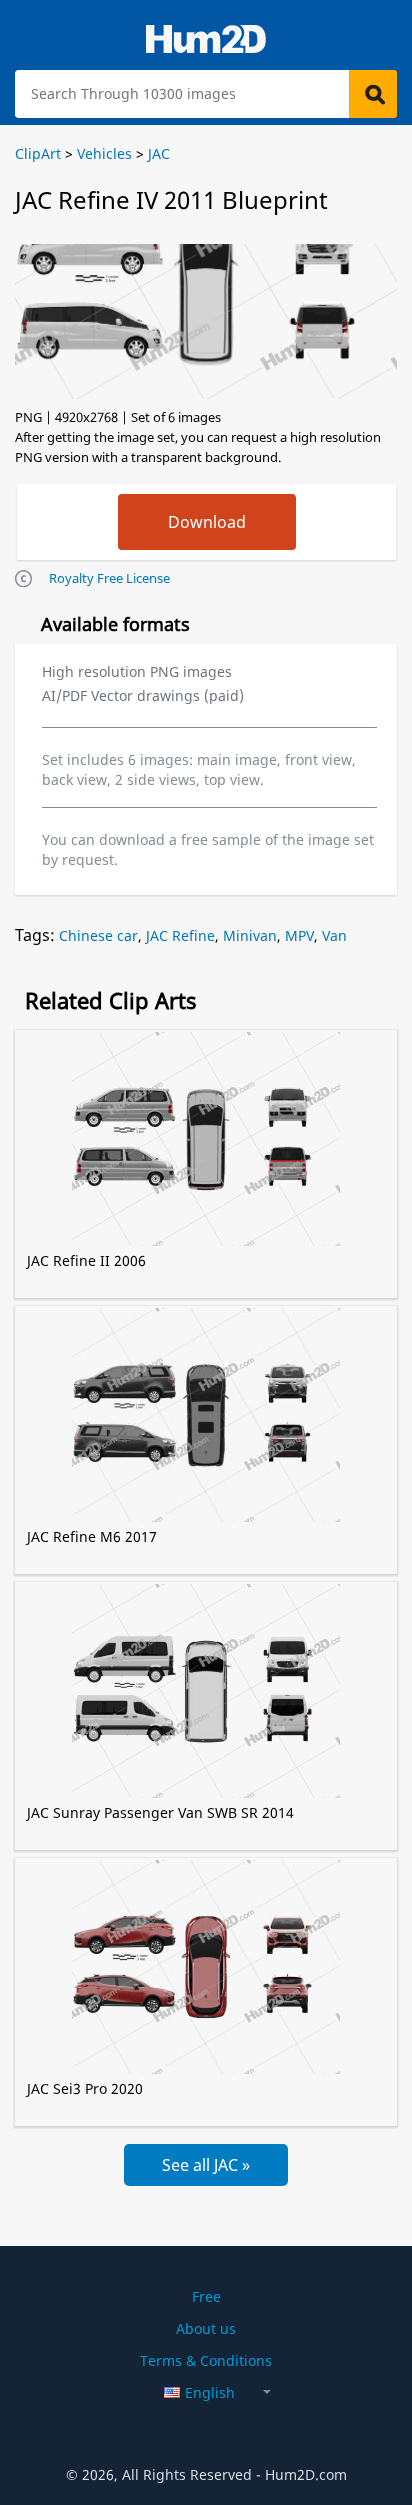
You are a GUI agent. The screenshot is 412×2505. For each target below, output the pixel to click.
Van (334, 935)
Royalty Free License (109, 578)
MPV (299, 935)
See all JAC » (206, 2165)
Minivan (250, 935)
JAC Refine (180, 935)
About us (206, 2328)
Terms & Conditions (206, 2360)
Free (206, 2296)
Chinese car (98, 935)
